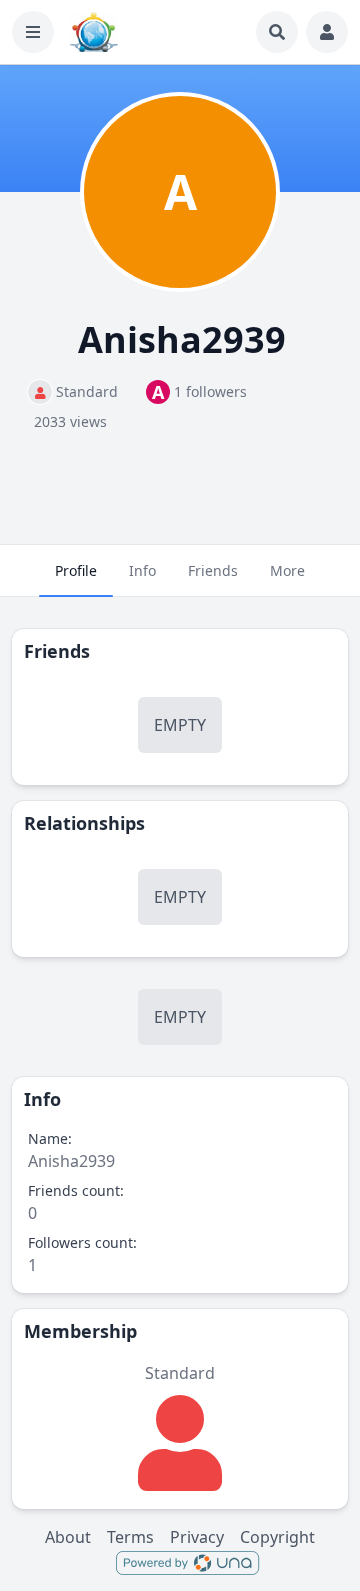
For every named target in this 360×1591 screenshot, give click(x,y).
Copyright (277, 1537)
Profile (76, 570)
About (68, 1537)
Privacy (197, 1537)
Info (142, 570)
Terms (130, 1537)
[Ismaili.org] (94, 32)
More (287, 570)
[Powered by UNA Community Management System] (187, 1562)
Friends (213, 570)
